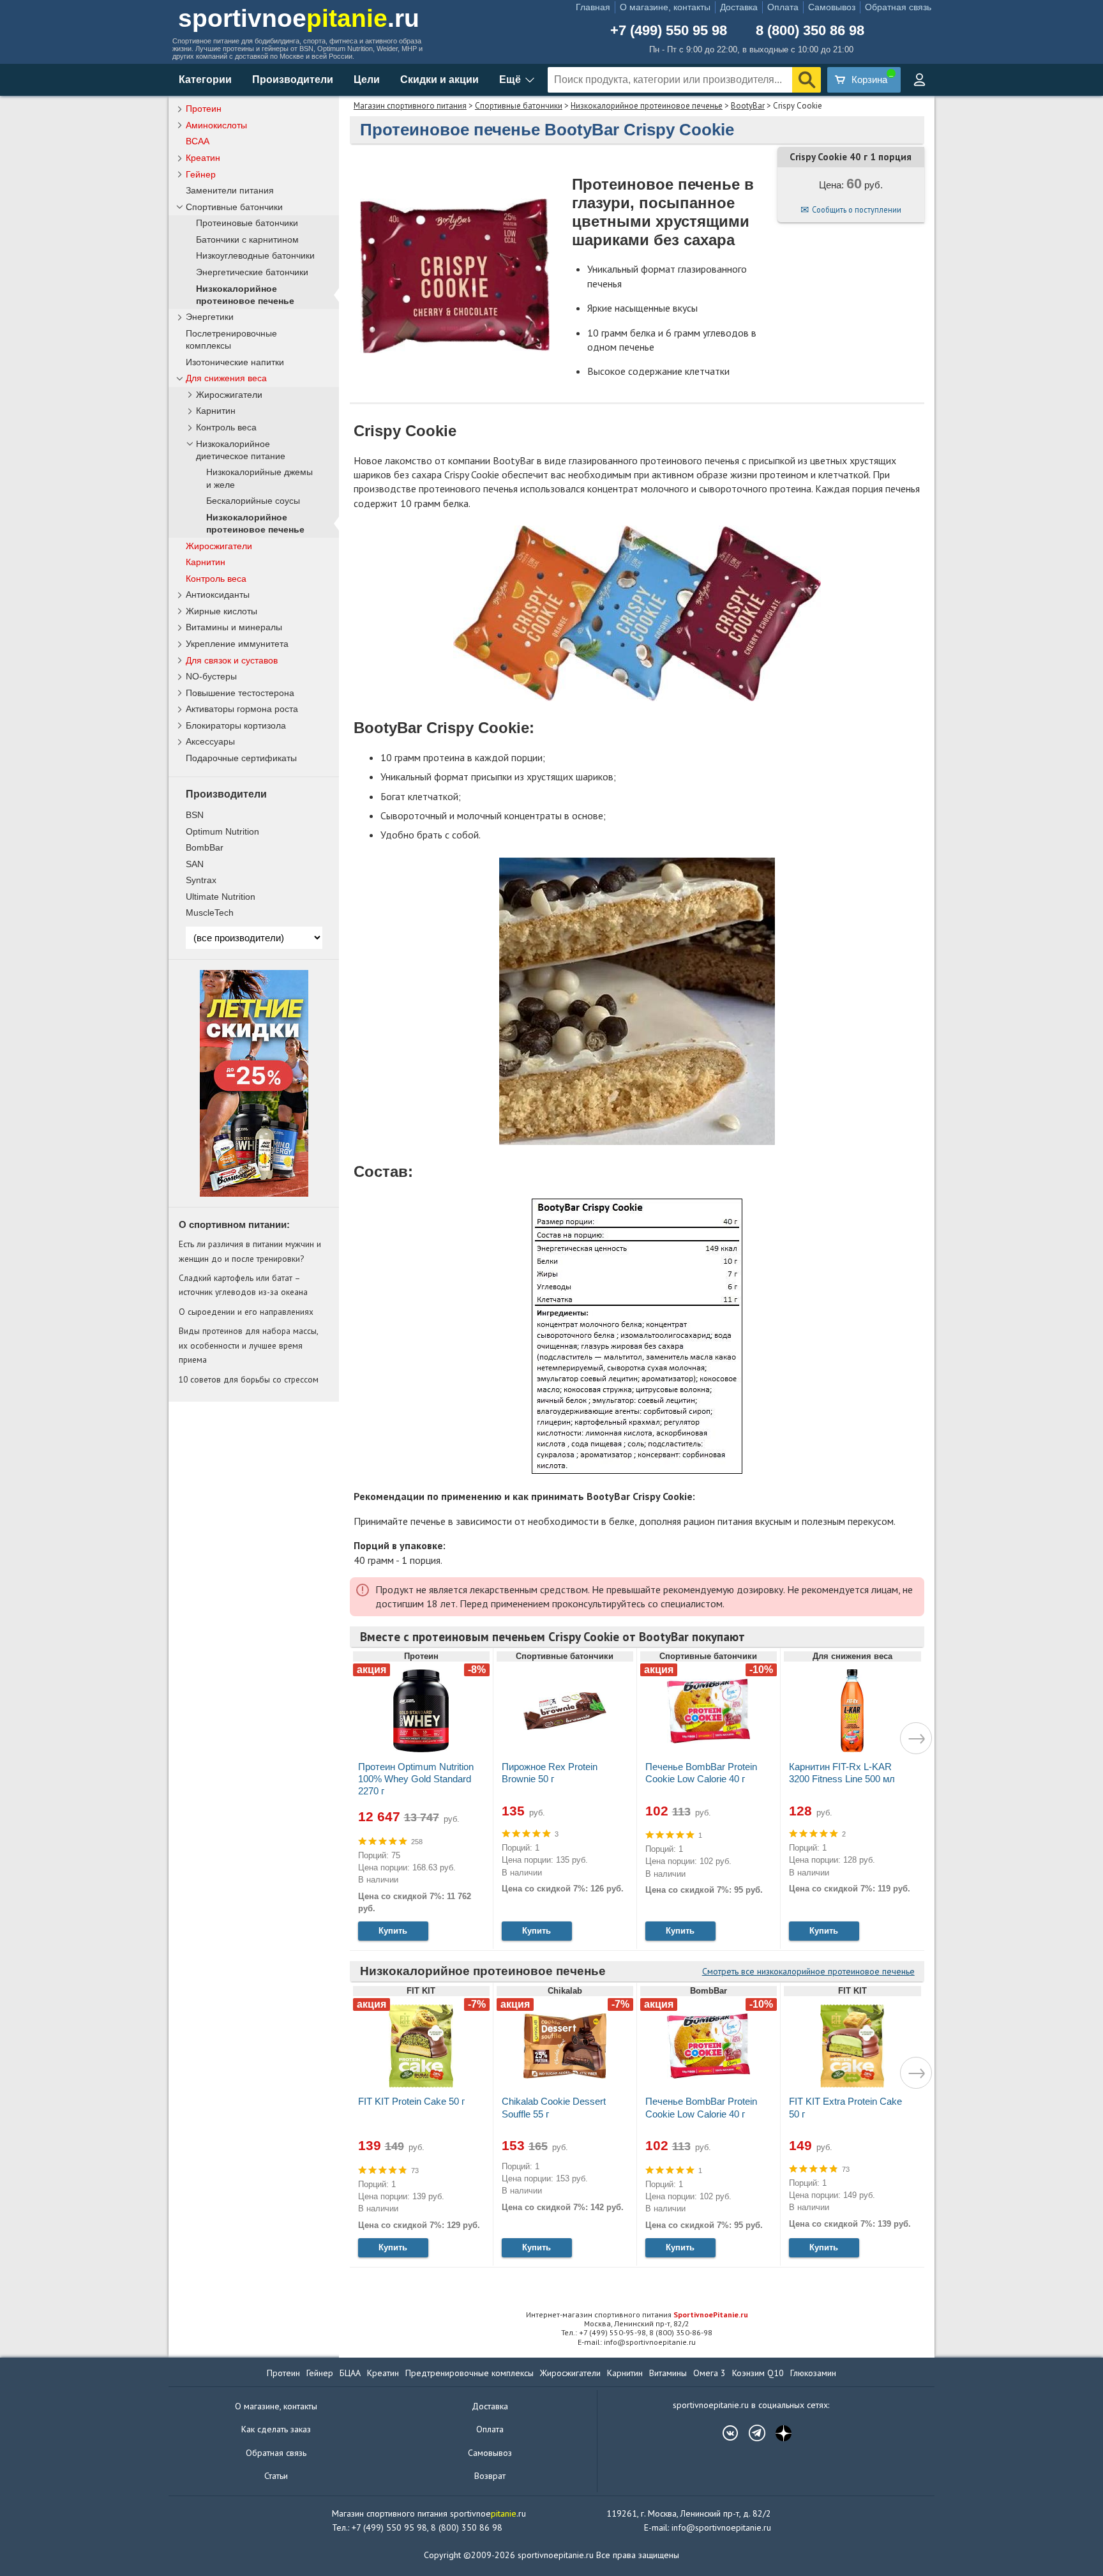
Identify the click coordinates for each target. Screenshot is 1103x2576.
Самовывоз (832, 7)
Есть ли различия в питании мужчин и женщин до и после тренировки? (250, 1251)
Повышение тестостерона (240, 693)
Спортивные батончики (519, 106)
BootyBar (748, 106)
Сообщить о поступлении (857, 209)
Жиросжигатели (229, 395)
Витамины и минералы (234, 627)
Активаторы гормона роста (242, 709)
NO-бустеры (211, 676)
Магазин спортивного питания (410, 106)
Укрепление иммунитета (237, 644)
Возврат (490, 2476)
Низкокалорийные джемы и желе (259, 478)
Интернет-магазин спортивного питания (637, 2315)
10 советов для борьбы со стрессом (249, 1379)
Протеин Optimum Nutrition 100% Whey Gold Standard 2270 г (416, 1779)
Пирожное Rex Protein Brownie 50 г (550, 1773)
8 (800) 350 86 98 (810, 31)
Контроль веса (226, 428)
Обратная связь (898, 7)
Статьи (276, 2476)
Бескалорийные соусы (253, 501)
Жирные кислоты (221, 611)
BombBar (205, 847)
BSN (195, 815)
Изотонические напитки (235, 362)
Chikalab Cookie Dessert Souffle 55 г (554, 2107)
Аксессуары (210, 741)
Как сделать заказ (276, 2429)
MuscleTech (210, 913)
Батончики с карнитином (247, 240)
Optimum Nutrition (222, 831)
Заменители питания (230, 190)
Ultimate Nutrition (221, 897)
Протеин (204, 109)
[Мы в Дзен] (777, 2433)
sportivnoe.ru (299, 18)
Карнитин (216, 411)
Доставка (739, 7)
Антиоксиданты (218, 595)
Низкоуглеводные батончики (255, 256)
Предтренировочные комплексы (469, 2373)
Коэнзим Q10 (758, 2373)
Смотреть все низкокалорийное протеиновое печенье (808, 1971)
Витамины (668, 2373)
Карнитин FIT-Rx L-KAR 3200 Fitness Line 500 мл (842, 1773)
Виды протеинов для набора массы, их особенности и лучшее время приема (248, 1345)
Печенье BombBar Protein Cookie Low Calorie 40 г (701, 1773)
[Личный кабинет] (919, 80)
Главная (593, 7)
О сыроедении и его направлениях (246, 1312)
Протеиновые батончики (247, 223)
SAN (195, 864)
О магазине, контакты (665, 7)
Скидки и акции (439, 80)
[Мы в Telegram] (751, 2433)
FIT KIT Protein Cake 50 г (411, 2101)
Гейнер (201, 174)
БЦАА (350, 2373)
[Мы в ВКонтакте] (724, 2433)
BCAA (198, 141)
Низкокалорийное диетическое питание (241, 450)
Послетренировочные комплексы (231, 339)
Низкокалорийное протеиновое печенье (647, 106)
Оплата (783, 7)
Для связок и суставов (232, 660)
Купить (393, 1931)
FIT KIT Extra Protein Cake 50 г (845, 2107)
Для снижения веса (226, 378)
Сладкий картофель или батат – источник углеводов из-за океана (243, 1285)
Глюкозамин (813, 2373)
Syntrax (201, 880)
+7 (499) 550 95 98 (669, 31)
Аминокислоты (216, 125)
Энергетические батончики (252, 272)
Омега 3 (709, 2373)
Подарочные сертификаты (241, 758)
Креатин (203, 158)
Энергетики (210, 317)
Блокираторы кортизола (236, 725)
